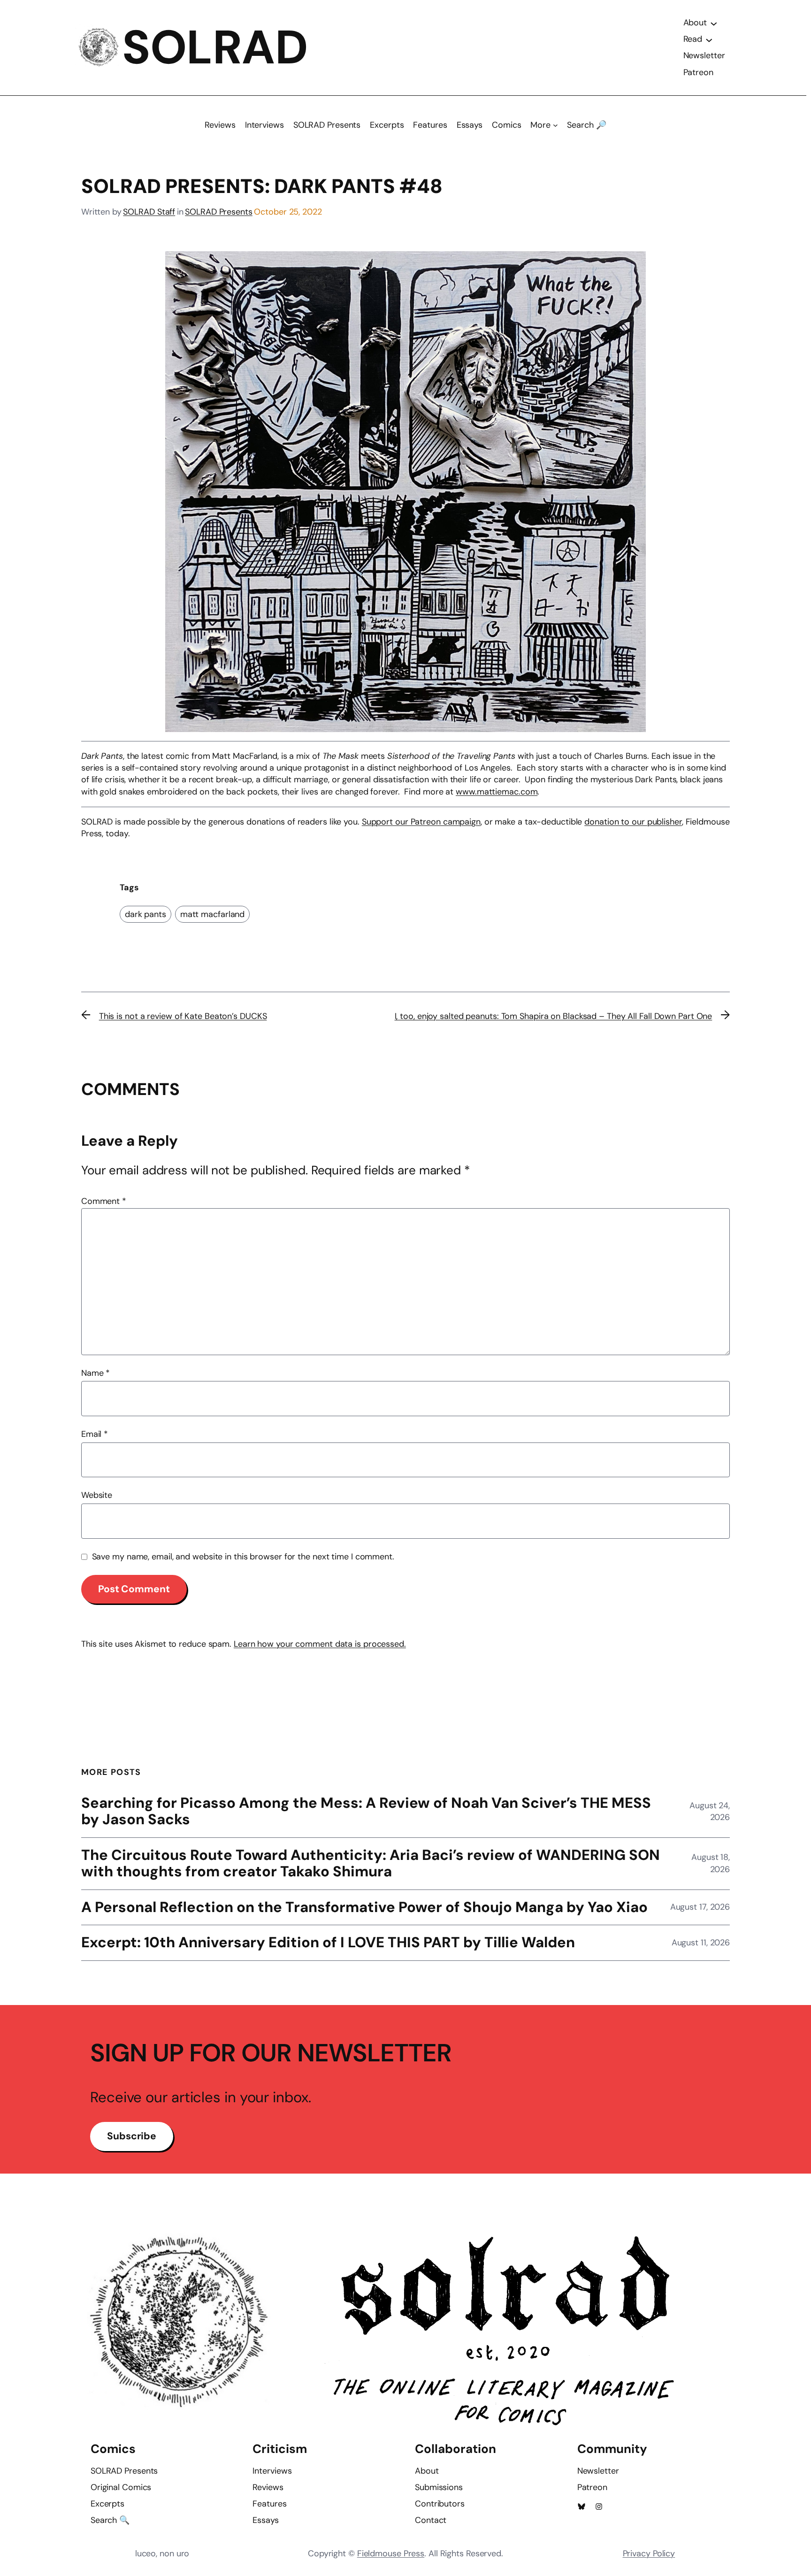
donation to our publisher (633, 822)
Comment (104, 1201)
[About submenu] (714, 23)
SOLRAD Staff (149, 212)
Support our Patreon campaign (421, 822)
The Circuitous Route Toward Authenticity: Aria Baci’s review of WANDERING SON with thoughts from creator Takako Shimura (371, 1864)
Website (97, 1495)
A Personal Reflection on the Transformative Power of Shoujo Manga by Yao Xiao (364, 1908)
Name (96, 1373)
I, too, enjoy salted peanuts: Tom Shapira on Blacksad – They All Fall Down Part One (554, 1016)
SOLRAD (215, 47)
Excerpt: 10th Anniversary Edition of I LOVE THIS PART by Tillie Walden (328, 1943)
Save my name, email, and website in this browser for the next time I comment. (243, 1557)
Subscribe (132, 2136)
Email (95, 1434)
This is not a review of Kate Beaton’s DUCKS (183, 1016)
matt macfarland (213, 914)
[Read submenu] (709, 39)
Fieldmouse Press (391, 2553)
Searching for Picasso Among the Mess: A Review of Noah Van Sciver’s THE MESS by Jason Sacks (366, 1812)
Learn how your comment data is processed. (320, 1644)
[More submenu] (555, 125)
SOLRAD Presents (219, 212)
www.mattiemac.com (497, 792)
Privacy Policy (649, 2553)
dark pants (145, 914)
